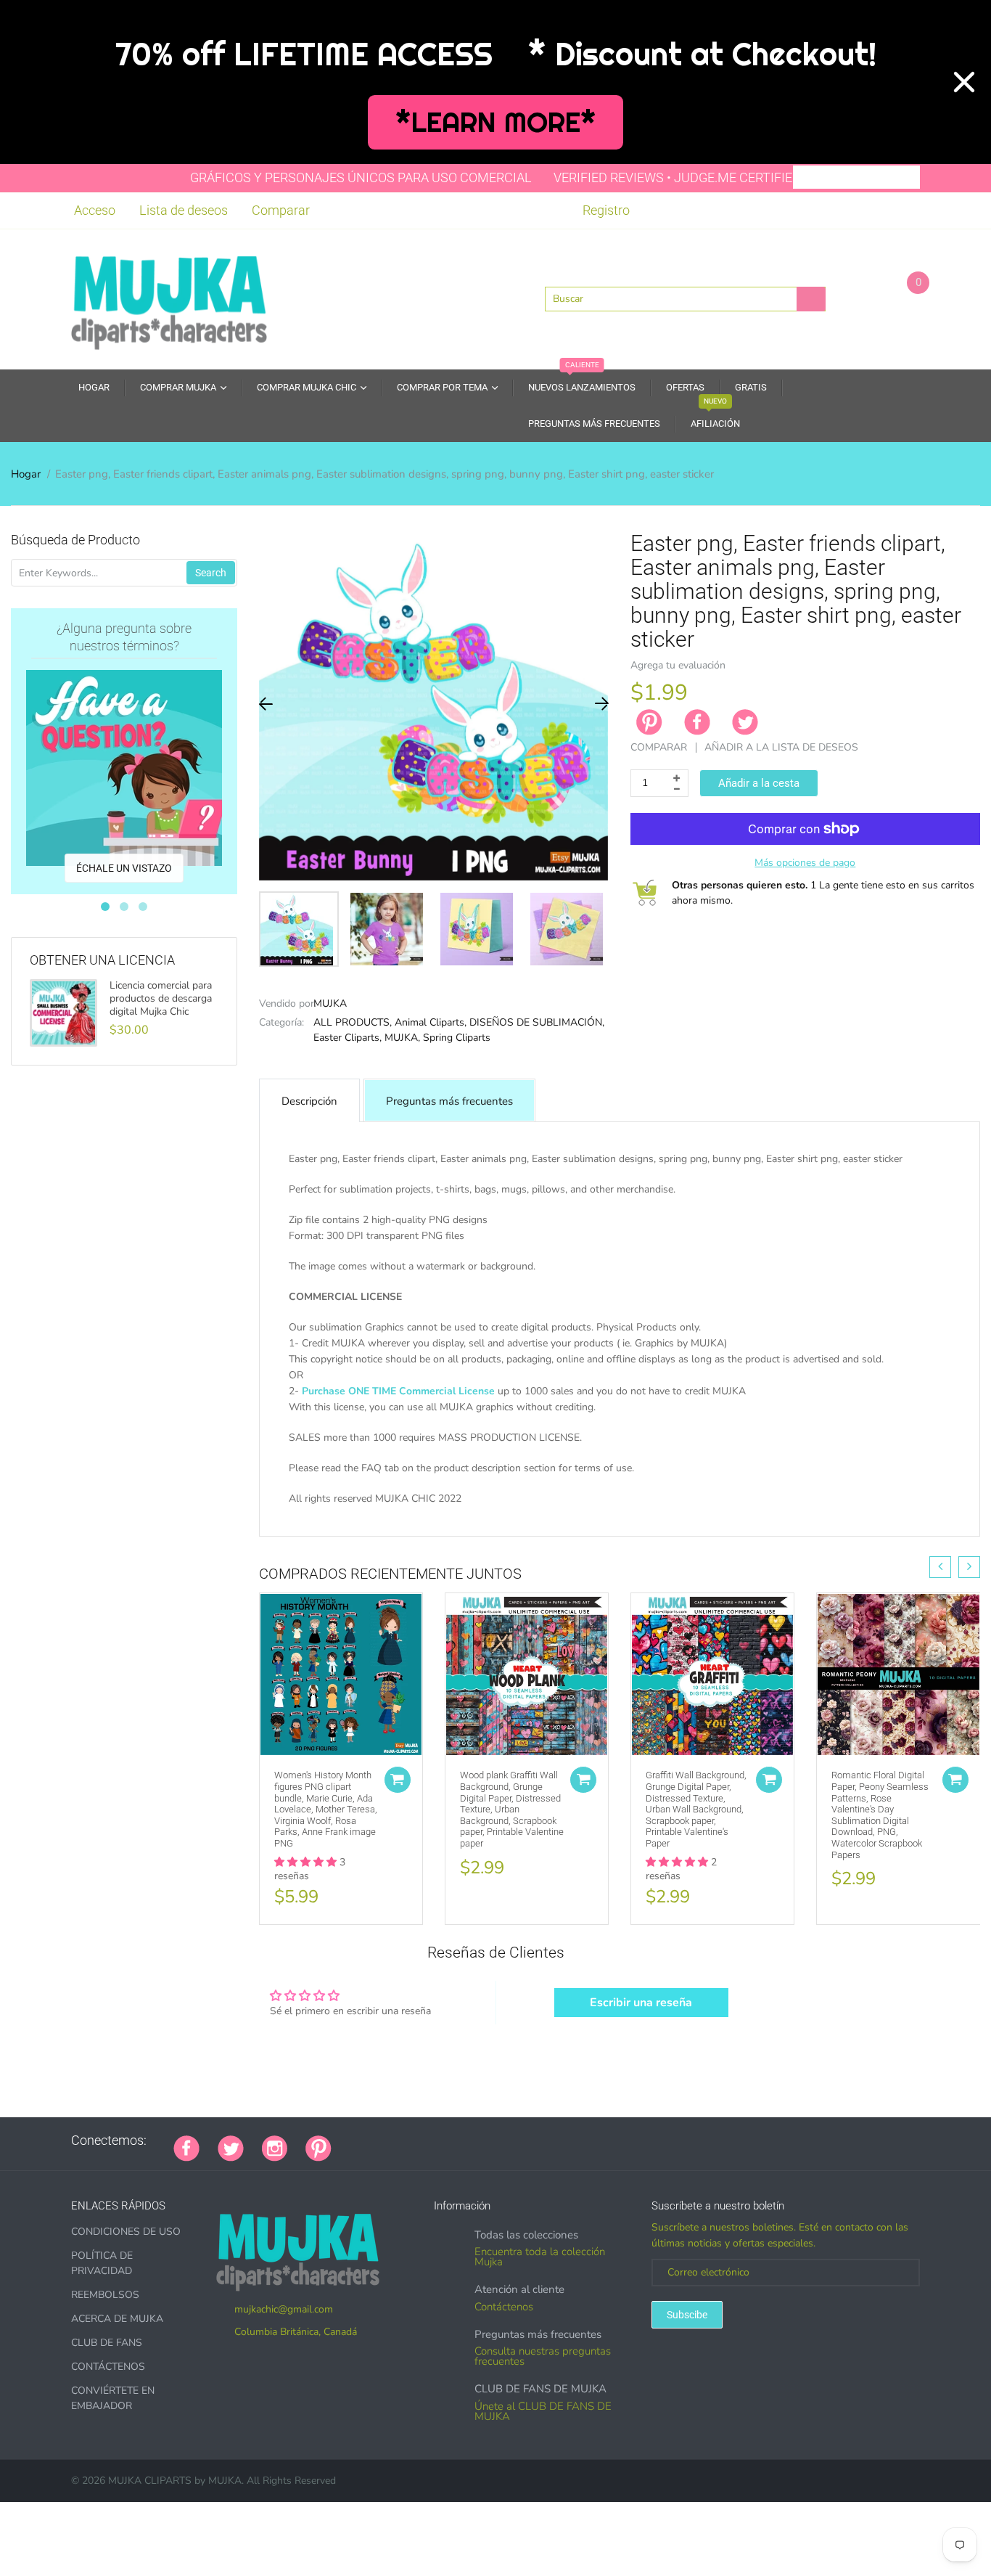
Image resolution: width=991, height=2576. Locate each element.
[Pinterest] (318, 2147)
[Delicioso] (495, 2140)
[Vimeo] (477, 2140)
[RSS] (386, 2140)
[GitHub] (368, 2140)
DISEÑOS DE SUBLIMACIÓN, (537, 1022)
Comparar (281, 210)
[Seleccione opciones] (398, 1780)
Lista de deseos (184, 210)
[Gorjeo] (231, 2147)
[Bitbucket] (422, 2140)
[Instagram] (275, 2147)
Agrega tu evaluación (678, 665)
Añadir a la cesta (759, 783)
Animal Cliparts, (431, 1022)
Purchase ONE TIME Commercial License (398, 1391)
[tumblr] (440, 2140)
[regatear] (459, 2140)
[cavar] (531, 2140)
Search (211, 573)
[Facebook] (697, 722)
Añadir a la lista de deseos (781, 747)
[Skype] (513, 2140)
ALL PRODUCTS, (353, 1022)
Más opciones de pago (805, 863)
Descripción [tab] (309, 1101)
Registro (606, 210)
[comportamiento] (549, 2140)
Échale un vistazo (124, 868)
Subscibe (687, 2315)
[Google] (350, 2140)
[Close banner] (964, 82)
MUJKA (330, 1003)
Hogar (26, 474)
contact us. (793, 1514)
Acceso (95, 210)
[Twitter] (745, 722)
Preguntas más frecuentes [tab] (449, 1101)
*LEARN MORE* (496, 122)
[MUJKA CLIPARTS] (169, 298)
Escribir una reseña (641, 2003)
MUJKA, (402, 1038)
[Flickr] (404, 2140)
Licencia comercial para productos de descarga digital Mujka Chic (161, 999)
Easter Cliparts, (348, 1038)
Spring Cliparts (457, 1038)
